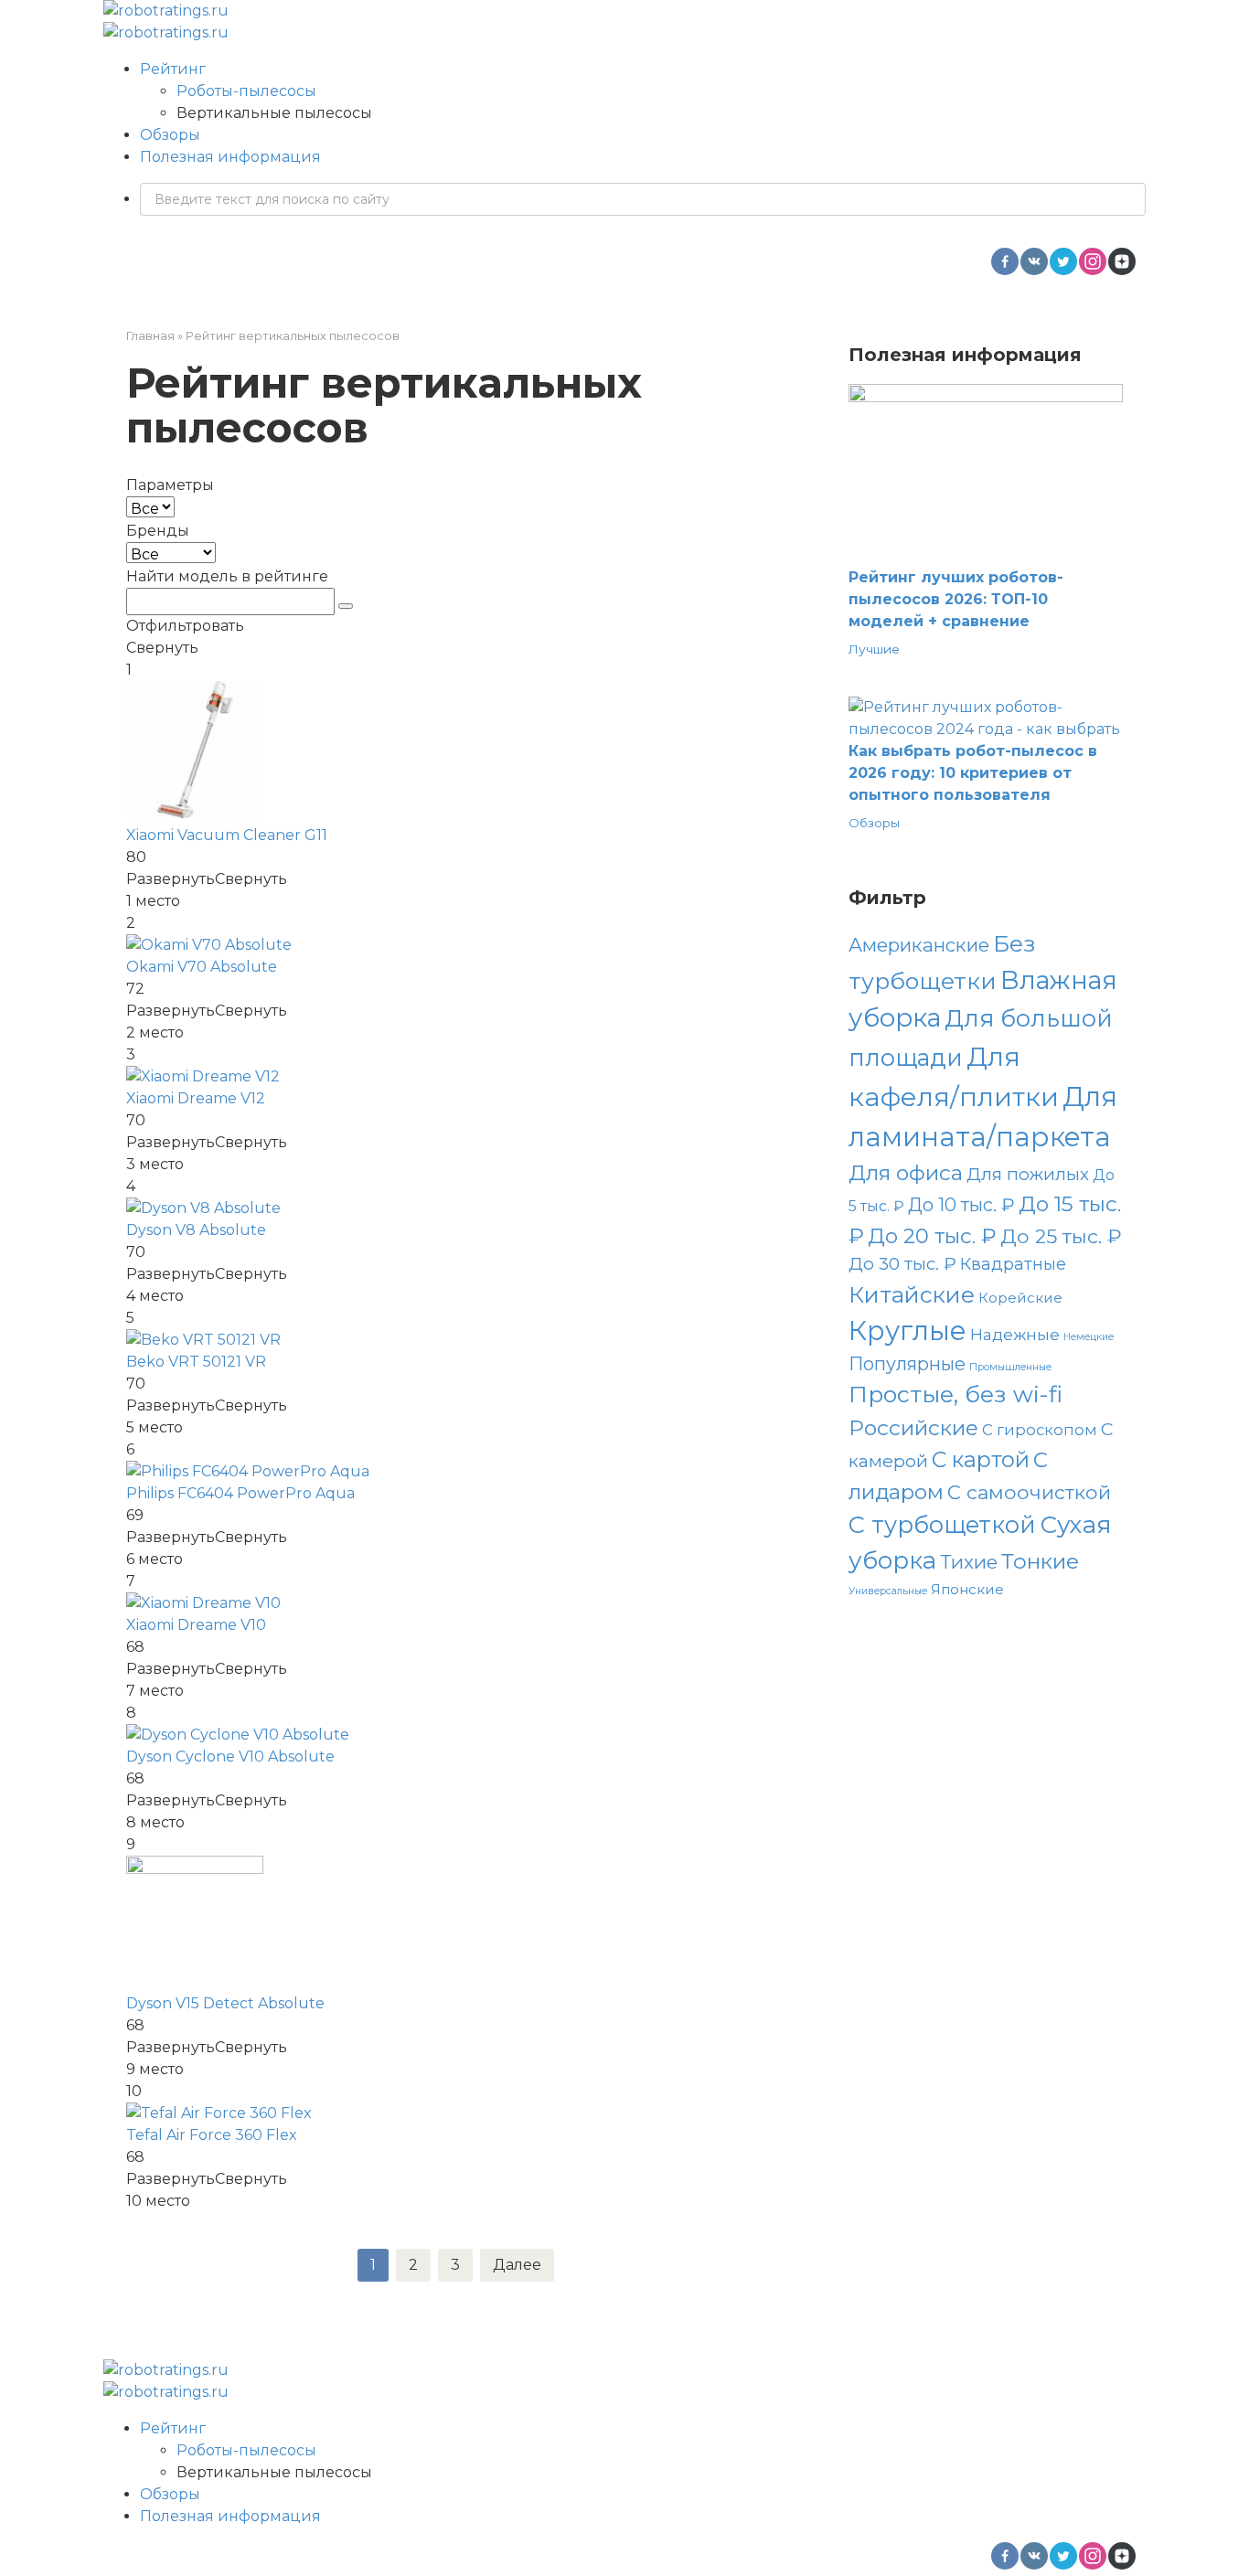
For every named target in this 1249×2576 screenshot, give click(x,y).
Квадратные (1013, 1264)
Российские (913, 1428)
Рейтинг (173, 69)
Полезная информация (230, 157)
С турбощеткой (942, 1524)
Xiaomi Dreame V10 (196, 1625)
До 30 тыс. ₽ (902, 1264)
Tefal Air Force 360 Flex (212, 2135)
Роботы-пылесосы (246, 91)
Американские (919, 945)
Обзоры (170, 135)
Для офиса (906, 1173)
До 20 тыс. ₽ (932, 1236)
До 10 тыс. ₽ (961, 1205)
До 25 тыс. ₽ (1061, 1236)
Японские (967, 1589)
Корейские (1020, 1298)
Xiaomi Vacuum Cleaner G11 (227, 835)
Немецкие (1089, 1337)
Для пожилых (1028, 1174)
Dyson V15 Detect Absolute (225, 2003)
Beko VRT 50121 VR (196, 1362)
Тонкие (1040, 1561)
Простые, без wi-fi (955, 1394)
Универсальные (888, 1591)
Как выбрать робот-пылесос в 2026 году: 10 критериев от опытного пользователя (973, 773)
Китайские (912, 1294)
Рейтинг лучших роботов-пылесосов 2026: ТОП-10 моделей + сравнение (956, 599)
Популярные (907, 1364)
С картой (981, 1459)
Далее (517, 2265)
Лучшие (874, 649)
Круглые (907, 1331)
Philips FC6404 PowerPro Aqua (240, 1493)
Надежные (1015, 1334)
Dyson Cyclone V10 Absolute (230, 1756)
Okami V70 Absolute (202, 967)
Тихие (969, 1562)
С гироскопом (1040, 1430)
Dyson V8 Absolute (196, 1230)
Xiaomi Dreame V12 (196, 1098)
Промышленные (1010, 1367)
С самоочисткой (1029, 1492)
